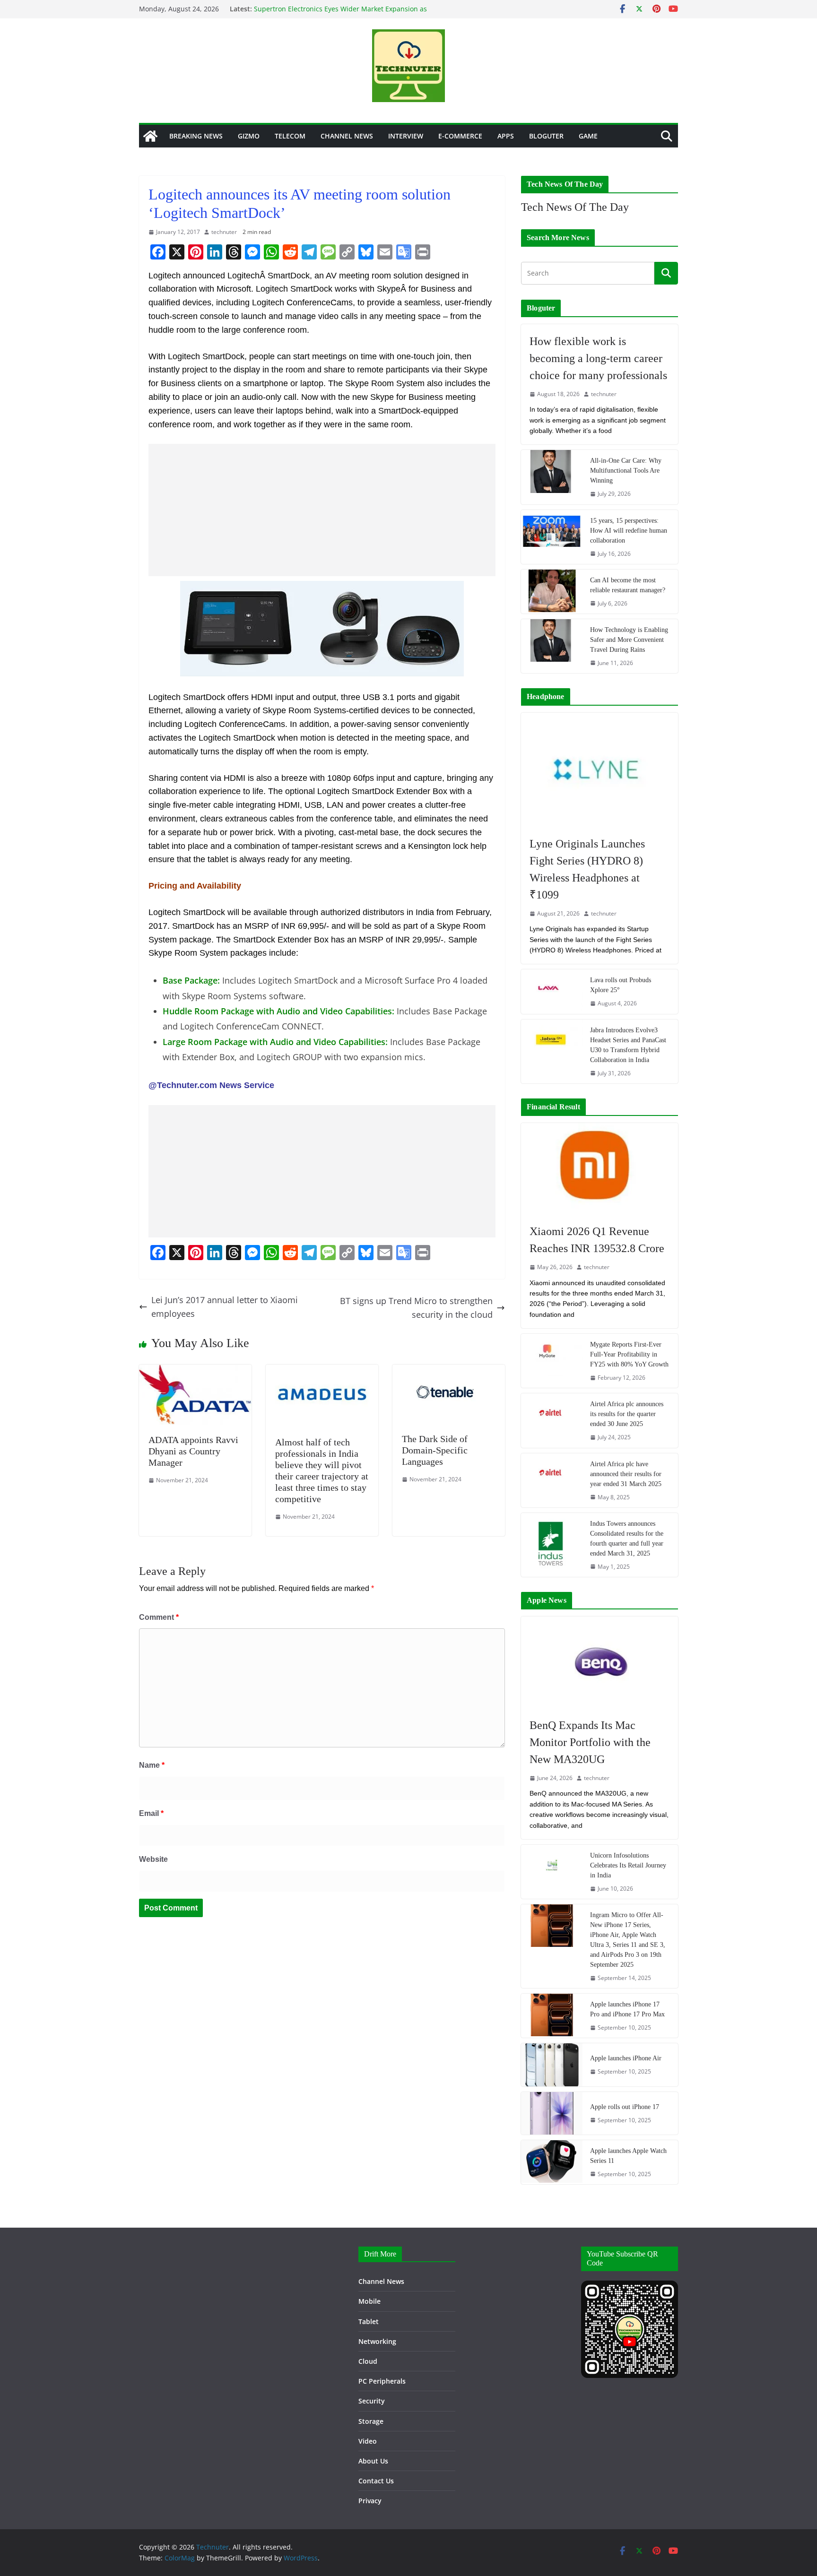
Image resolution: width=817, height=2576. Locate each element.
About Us (373, 2461)
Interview (406, 136)
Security (372, 2401)
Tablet (369, 2321)
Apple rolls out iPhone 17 (625, 2107)
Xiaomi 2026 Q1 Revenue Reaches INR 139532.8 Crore (597, 1240)
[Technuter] (150, 136)
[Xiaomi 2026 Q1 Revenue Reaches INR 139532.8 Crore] (600, 1169)
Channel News (347, 136)
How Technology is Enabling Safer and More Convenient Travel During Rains (629, 640)
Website (153, 1859)
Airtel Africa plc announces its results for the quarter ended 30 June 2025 (627, 1414)
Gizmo (249, 136)
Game (588, 136)
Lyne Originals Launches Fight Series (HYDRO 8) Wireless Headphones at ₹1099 (587, 869)
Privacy (370, 2501)
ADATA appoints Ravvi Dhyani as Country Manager (193, 1451)
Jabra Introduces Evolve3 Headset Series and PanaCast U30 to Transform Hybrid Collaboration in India (628, 1045)
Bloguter (546, 136)
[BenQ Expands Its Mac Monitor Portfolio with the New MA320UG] (600, 1662)
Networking (377, 2341)
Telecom (290, 136)
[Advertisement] (322, 510)
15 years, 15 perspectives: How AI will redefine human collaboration (629, 531)
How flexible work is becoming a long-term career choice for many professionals (598, 358)
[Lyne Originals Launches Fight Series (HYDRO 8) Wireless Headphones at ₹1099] (600, 770)
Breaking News (196, 136)
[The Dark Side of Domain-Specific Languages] (449, 1371)
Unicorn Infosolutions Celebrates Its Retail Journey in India (628, 1865)
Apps (506, 136)
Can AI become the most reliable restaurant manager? (628, 585)
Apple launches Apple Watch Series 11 (628, 2156)
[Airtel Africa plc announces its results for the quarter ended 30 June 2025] (552, 1420)
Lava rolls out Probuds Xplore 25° (621, 985)
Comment (159, 1617)
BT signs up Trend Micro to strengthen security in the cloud (416, 1308)
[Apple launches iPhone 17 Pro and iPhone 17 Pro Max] (552, 2016)
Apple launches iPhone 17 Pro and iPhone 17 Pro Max (627, 2009)
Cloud (368, 2361)
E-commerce (460, 136)
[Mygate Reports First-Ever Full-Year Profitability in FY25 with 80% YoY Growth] (552, 1361)
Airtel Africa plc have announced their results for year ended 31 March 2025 (626, 1474)
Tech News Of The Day (575, 207)
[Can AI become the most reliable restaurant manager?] (552, 592)
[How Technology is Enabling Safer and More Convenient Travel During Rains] (552, 646)
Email (151, 1813)
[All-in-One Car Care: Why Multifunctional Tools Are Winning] (552, 477)
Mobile (369, 2301)
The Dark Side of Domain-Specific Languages (435, 1450)
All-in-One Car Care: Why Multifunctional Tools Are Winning (626, 471)
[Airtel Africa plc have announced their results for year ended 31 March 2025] (552, 1480)
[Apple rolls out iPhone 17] (552, 2113)
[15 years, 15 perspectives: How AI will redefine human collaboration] (552, 537)
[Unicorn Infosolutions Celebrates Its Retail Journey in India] (552, 1872)
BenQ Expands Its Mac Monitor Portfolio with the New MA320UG (590, 1742)
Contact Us (376, 2481)
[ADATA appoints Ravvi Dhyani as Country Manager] (195, 1371)
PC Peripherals (382, 2381)
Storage (371, 2421)
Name (152, 1765)
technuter (224, 232)
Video (368, 2441)
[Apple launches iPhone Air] (552, 2065)
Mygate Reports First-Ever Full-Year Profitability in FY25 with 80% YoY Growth (629, 1354)
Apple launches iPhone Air (626, 2058)
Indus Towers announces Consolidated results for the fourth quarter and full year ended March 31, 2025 (627, 1539)
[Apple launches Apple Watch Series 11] (552, 2162)
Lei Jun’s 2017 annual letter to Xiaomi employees (225, 1307)
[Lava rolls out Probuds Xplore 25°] (552, 991)
